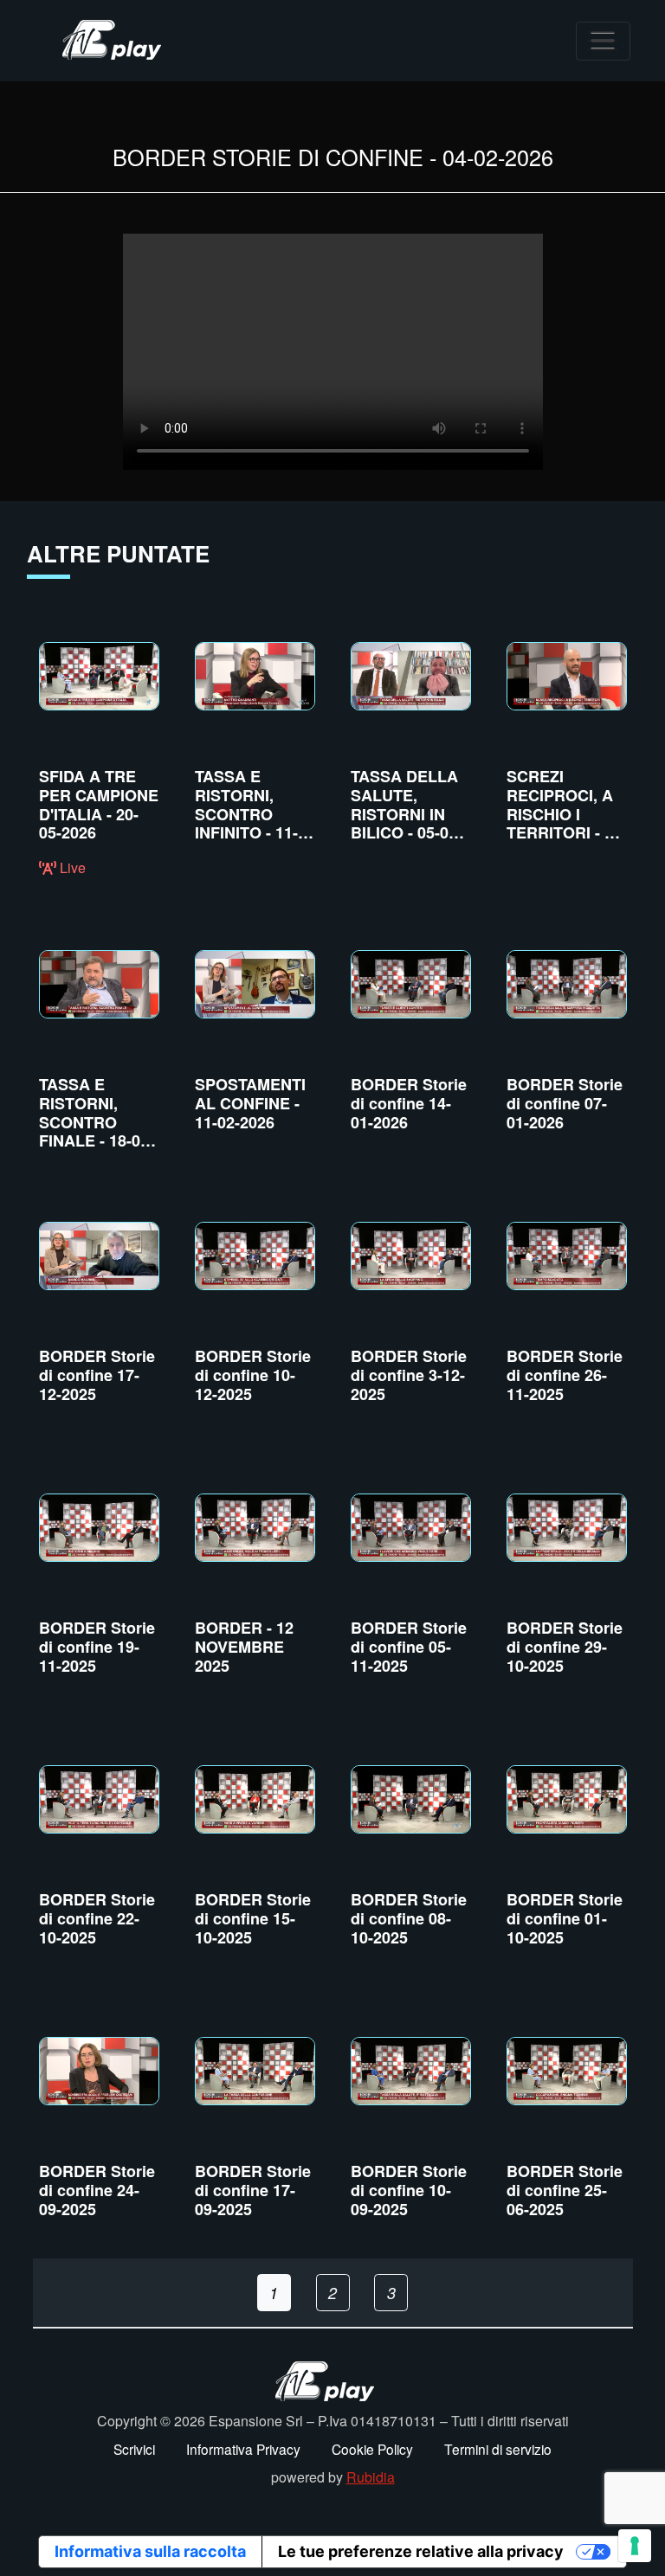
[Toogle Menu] (603, 41)
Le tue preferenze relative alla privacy (421, 2551)
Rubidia (371, 2477)
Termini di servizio (498, 2449)
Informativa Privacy (243, 2449)
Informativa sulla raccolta (150, 2551)
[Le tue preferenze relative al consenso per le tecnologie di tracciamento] (635, 2546)
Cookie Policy (372, 2449)
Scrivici (134, 2449)
